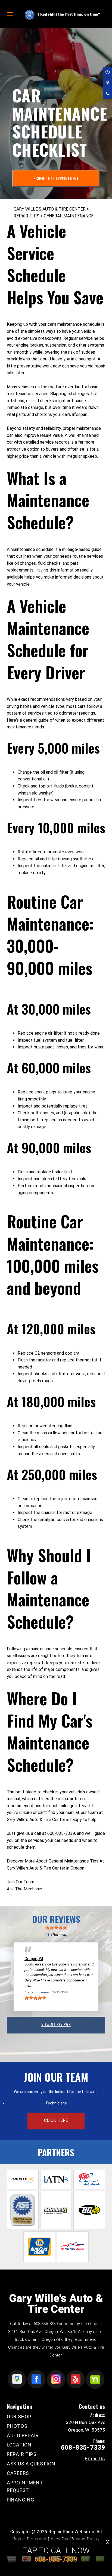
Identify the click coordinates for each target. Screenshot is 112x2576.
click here (56, 2120)
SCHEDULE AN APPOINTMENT (56, 178)
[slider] (56, 1928)
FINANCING (20, 2500)
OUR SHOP (19, 2417)
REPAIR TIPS (27, 216)
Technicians (56, 2103)
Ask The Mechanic (24, 1889)
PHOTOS (17, 2426)
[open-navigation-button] (10, 14)
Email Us (95, 2459)
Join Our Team (21, 1882)
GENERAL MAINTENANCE (69, 216)
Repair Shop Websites (71, 2532)
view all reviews (56, 2024)
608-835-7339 (61, 1833)
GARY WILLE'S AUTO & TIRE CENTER (50, 209)
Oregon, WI (34, 1959)
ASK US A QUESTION (31, 2464)
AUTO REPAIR (23, 2435)
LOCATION (19, 2445)
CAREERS (18, 2473)
